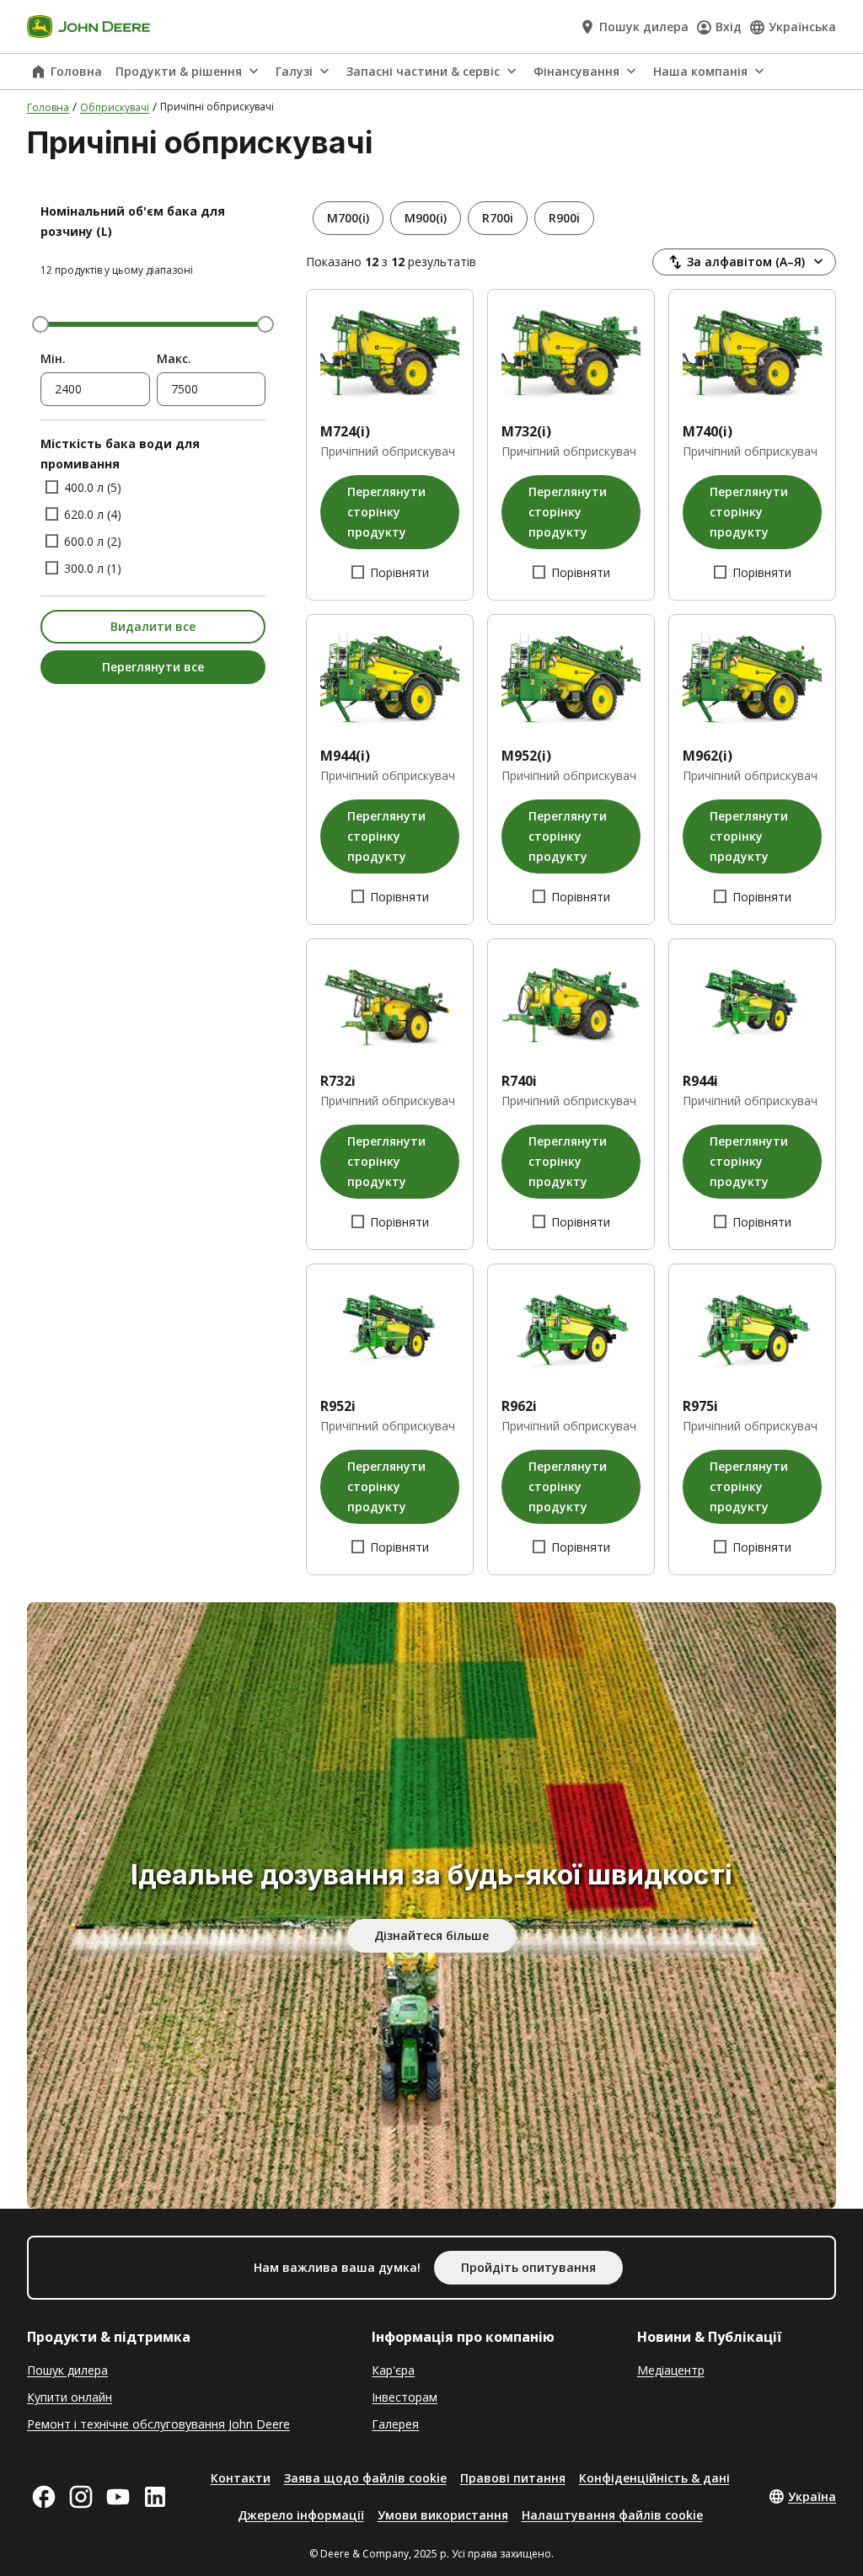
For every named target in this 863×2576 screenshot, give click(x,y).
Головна (76, 71)
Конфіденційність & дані (654, 2478)
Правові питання (513, 2478)
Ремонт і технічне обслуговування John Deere (158, 2424)
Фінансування (576, 71)
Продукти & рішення (179, 71)
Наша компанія (700, 71)
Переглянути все (153, 667)
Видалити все (153, 626)
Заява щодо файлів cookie (365, 2478)
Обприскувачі (115, 107)
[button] (348, 218)
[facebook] (44, 2497)
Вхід (729, 27)
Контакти (241, 2478)
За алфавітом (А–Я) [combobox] (746, 262)
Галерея (395, 2424)
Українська (802, 27)
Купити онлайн (70, 2397)
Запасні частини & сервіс (423, 71)
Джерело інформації (301, 2515)
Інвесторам (405, 2397)
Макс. (174, 358)
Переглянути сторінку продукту (386, 512)
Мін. (53, 358)
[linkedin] (155, 2497)
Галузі (294, 71)
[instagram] (81, 2497)
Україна (812, 2496)
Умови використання (443, 2515)
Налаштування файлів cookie (612, 2515)
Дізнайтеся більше (431, 1935)
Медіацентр (671, 2370)
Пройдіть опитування (528, 2267)
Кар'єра (393, 2370)
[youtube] (118, 2497)
